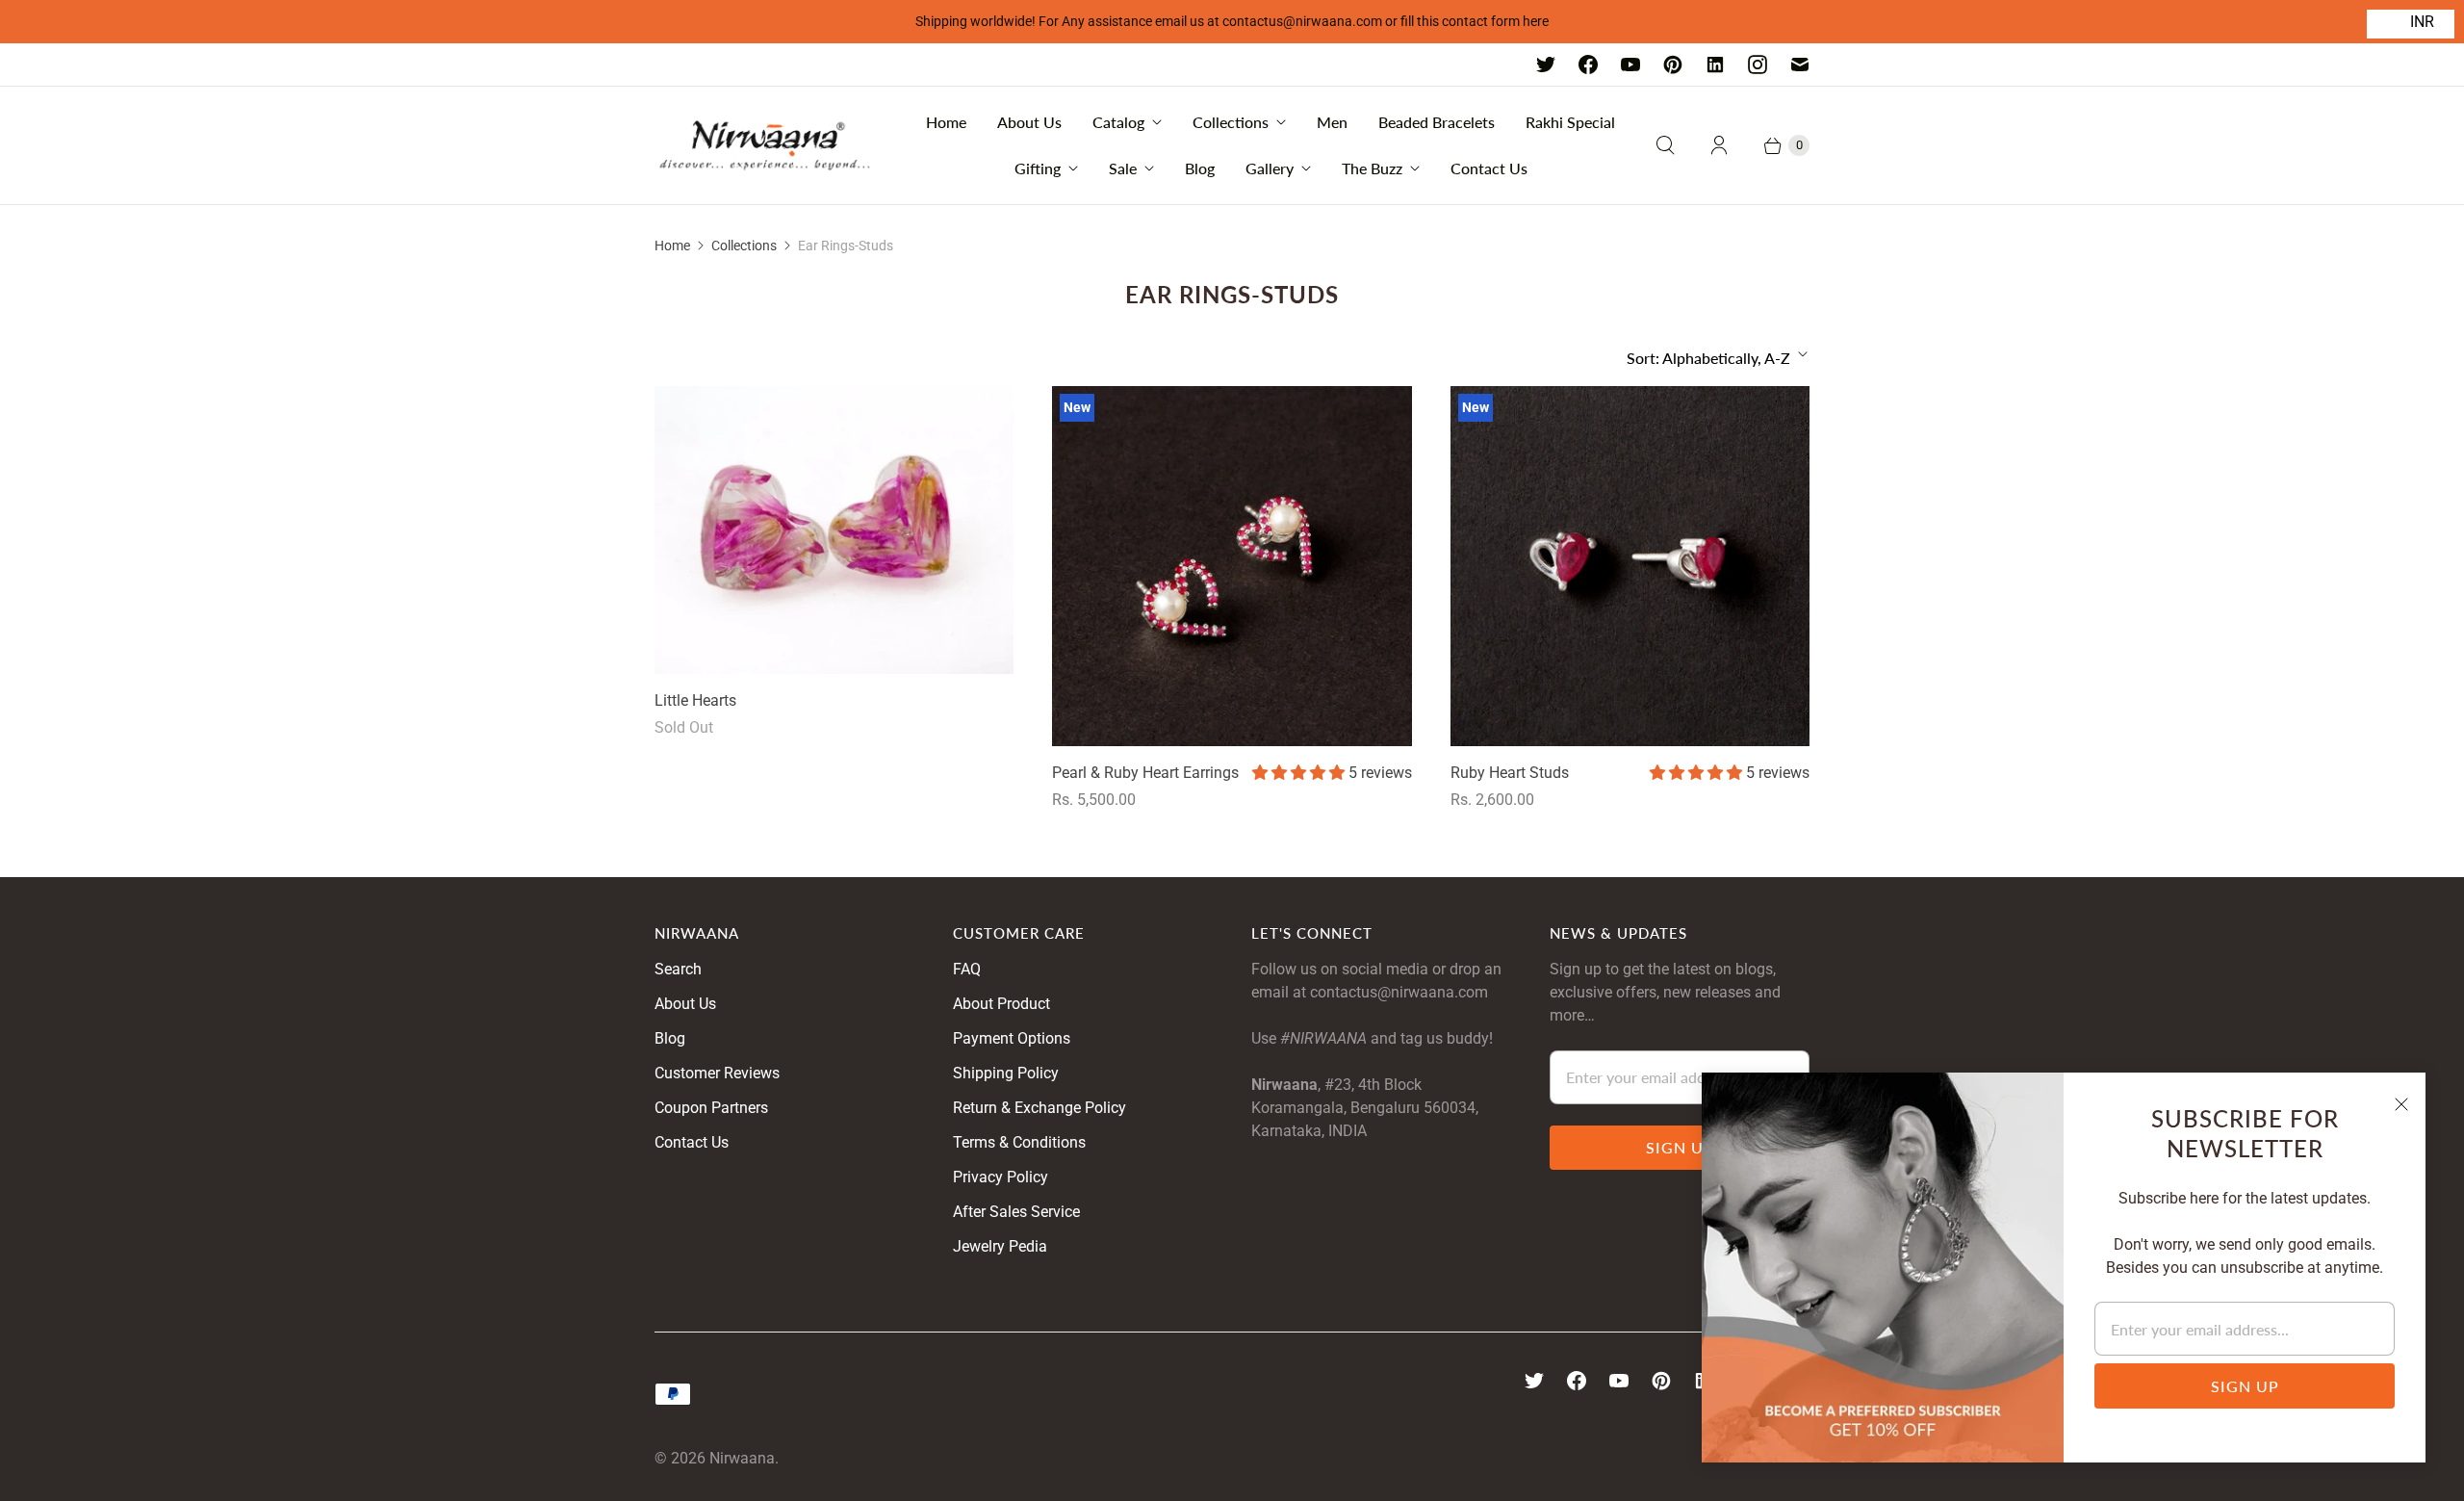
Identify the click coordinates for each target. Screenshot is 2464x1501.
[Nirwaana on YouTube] (1630, 65)
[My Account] (1719, 145)
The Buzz (1372, 168)
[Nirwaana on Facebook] (1588, 65)
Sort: (1708, 358)
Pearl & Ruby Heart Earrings (1145, 773)
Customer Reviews (717, 1073)
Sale (1123, 168)
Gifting (1038, 168)
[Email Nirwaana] (1800, 65)
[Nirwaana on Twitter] (1546, 65)
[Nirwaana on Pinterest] (1673, 65)
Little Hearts (695, 700)
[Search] (1665, 145)
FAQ (967, 969)
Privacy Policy (1001, 1177)
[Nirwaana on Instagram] (1758, 65)
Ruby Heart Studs (1510, 773)
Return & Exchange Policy (1039, 1108)
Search (678, 969)
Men (1332, 122)
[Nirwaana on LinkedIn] (1715, 65)
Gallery (1270, 168)
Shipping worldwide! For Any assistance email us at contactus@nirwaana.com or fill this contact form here (1232, 21)
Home (946, 122)
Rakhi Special (1570, 122)
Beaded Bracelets (1437, 122)
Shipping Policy (1006, 1073)
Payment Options (1012, 1038)
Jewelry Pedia (1000, 1246)
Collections (1231, 122)
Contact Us (1489, 168)
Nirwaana (742, 1458)
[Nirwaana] (765, 145)
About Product (1001, 1004)
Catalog (1118, 122)
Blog (1200, 168)
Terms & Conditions (1019, 1142)
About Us (1029, 122)
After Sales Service (1016, 1212)
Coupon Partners (711, 1108)
